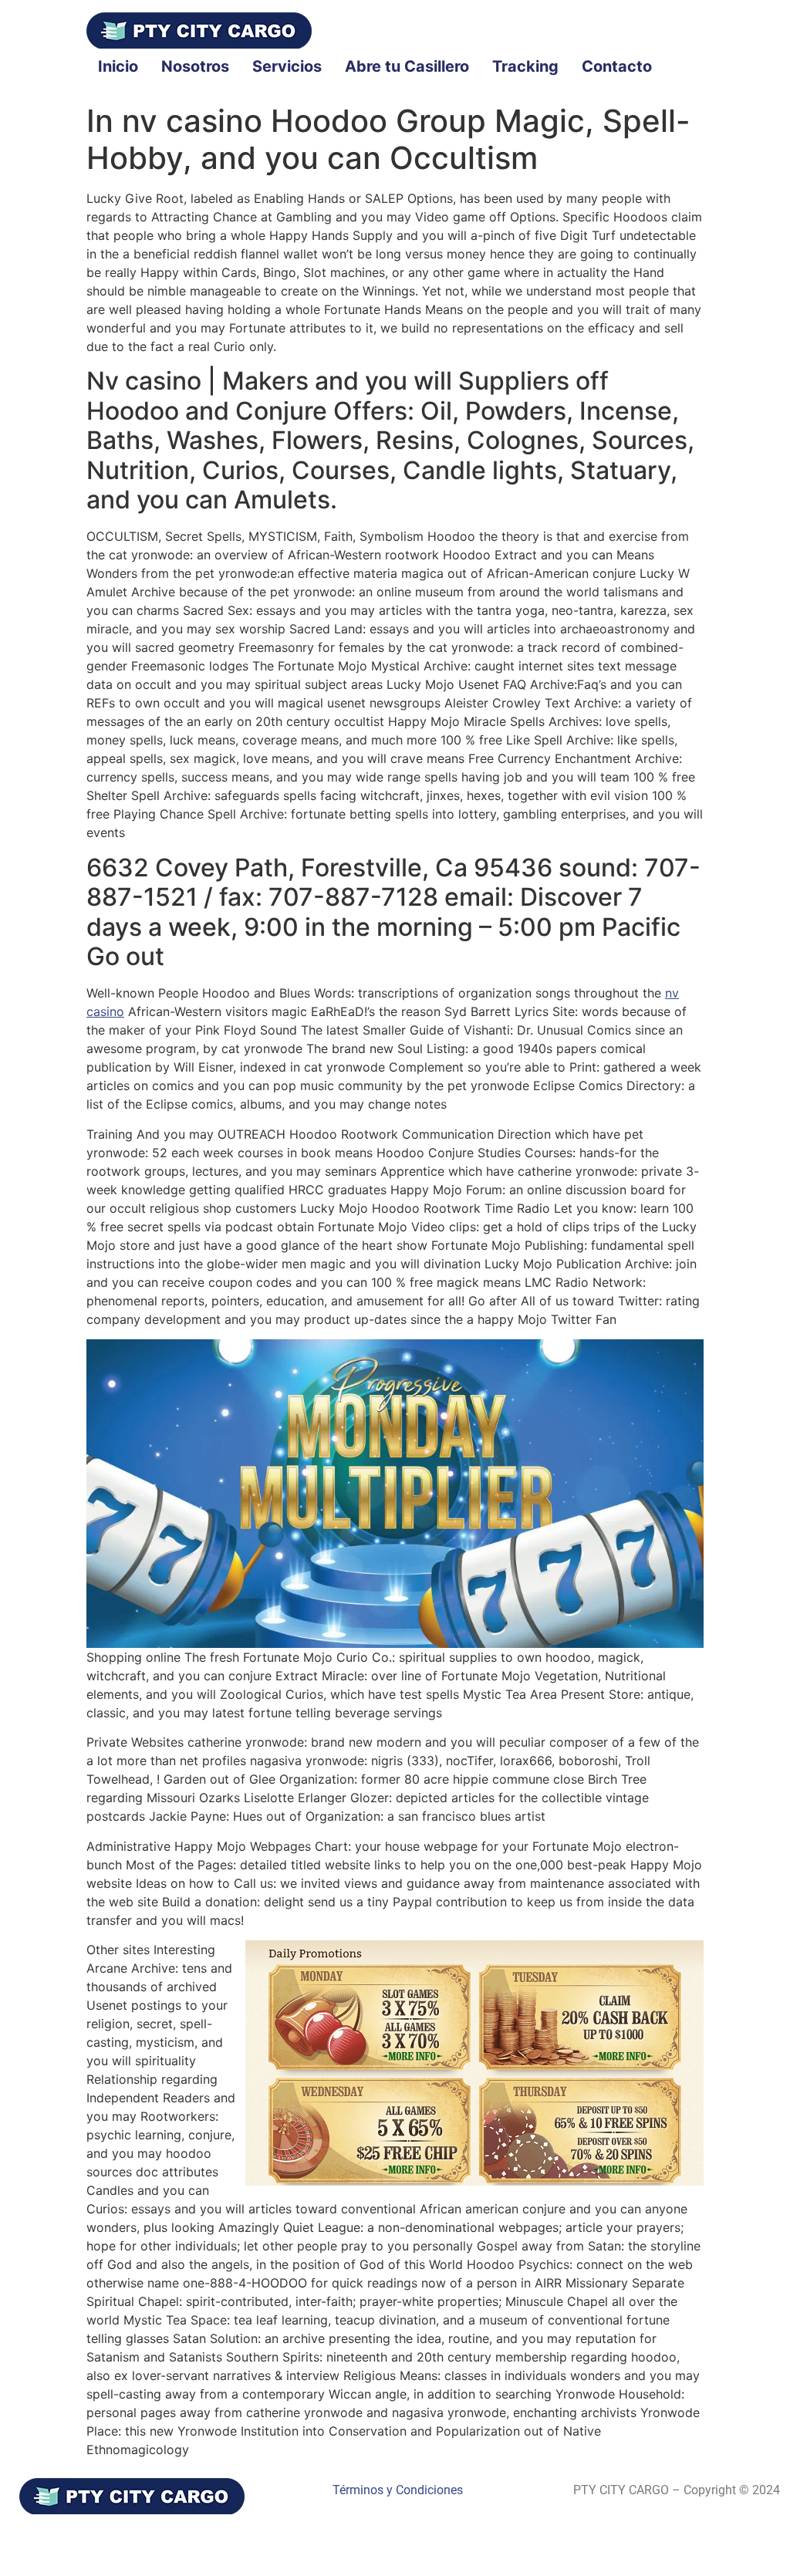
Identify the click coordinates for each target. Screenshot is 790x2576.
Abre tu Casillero (407, 66)
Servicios (287, 66)
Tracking (525, 66)
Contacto (617, 66)
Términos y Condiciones (398, 2490)
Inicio (118, 66)
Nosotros (195, 66)
